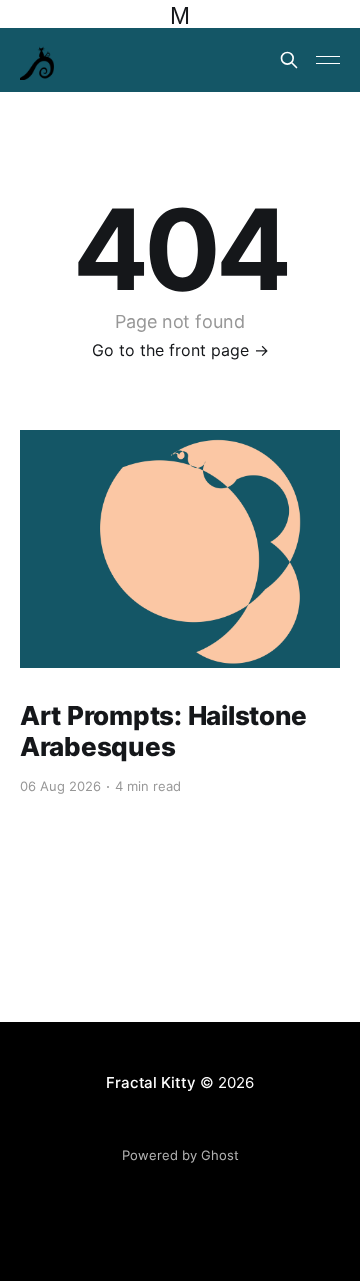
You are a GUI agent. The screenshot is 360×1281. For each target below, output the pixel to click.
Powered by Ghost (180, 1155)
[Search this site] (289, 60)
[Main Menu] (328, 60)
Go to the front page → (180, 350)
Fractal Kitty (150, 1082)
